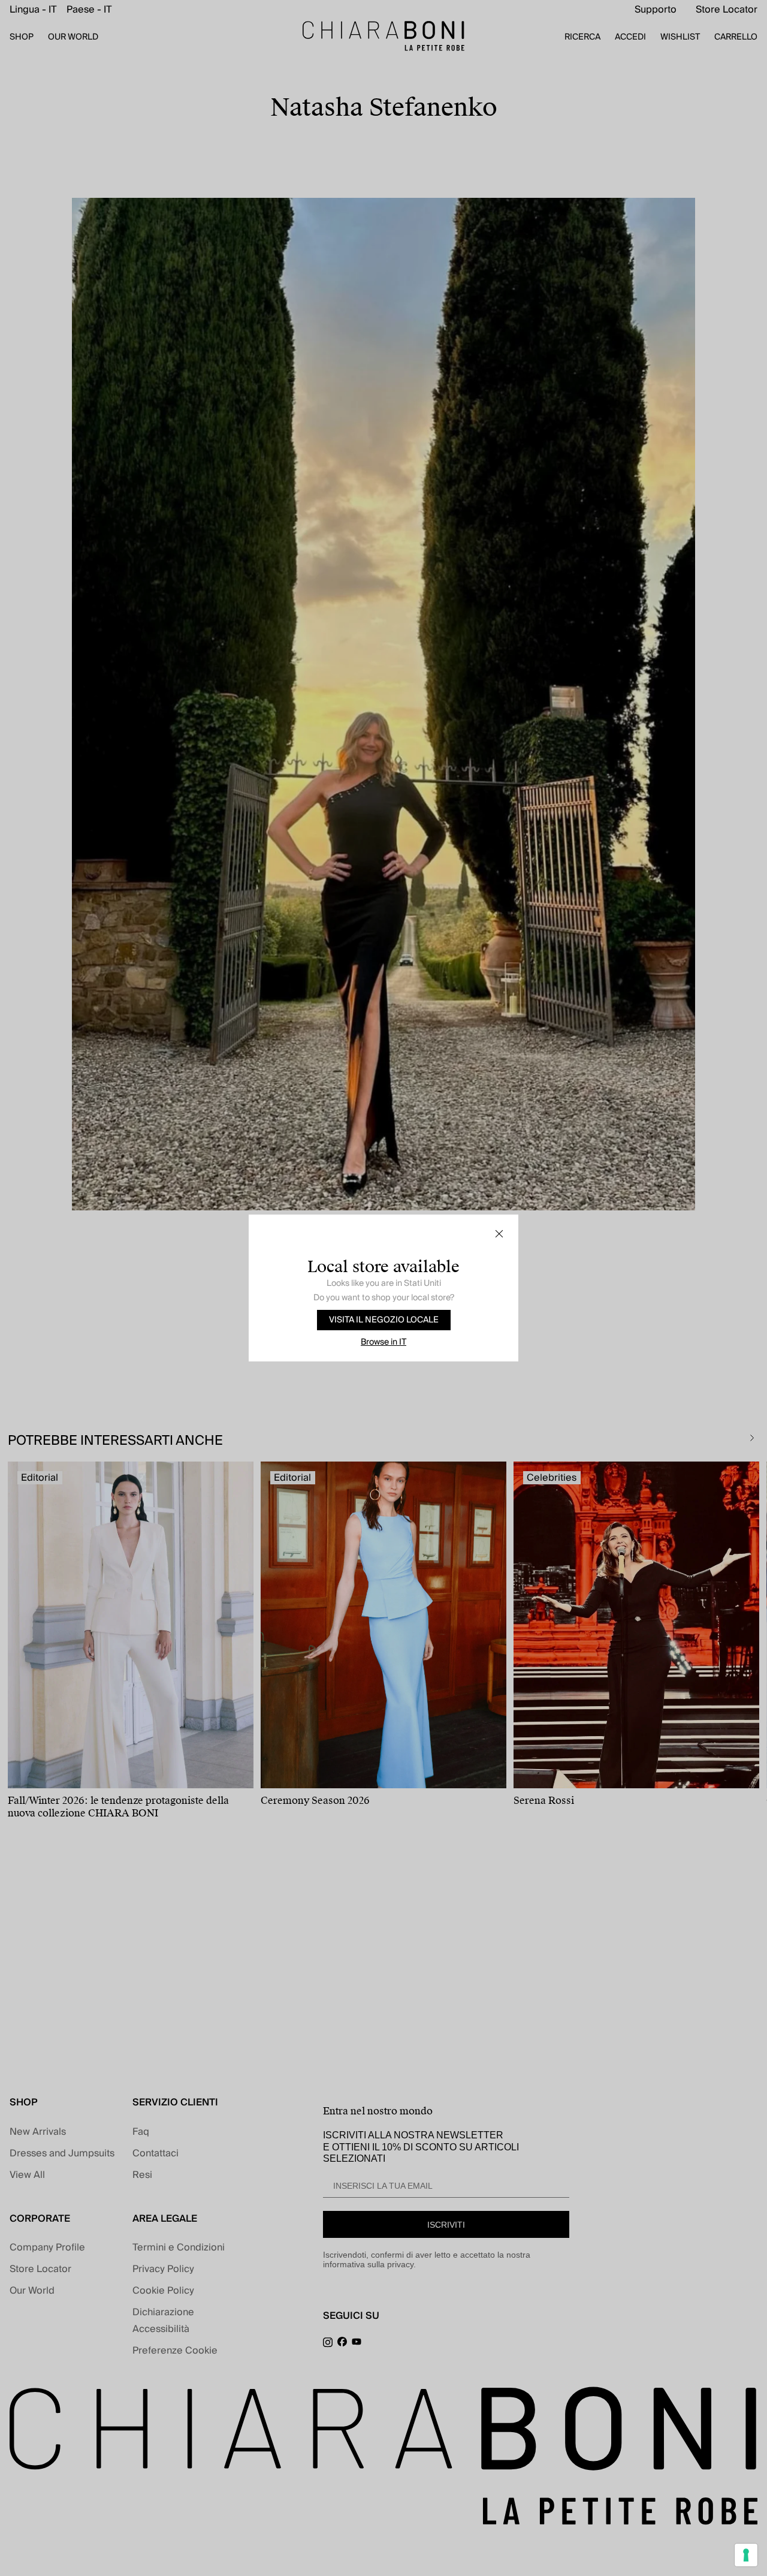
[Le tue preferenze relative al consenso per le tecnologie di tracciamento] (746, 2555)
